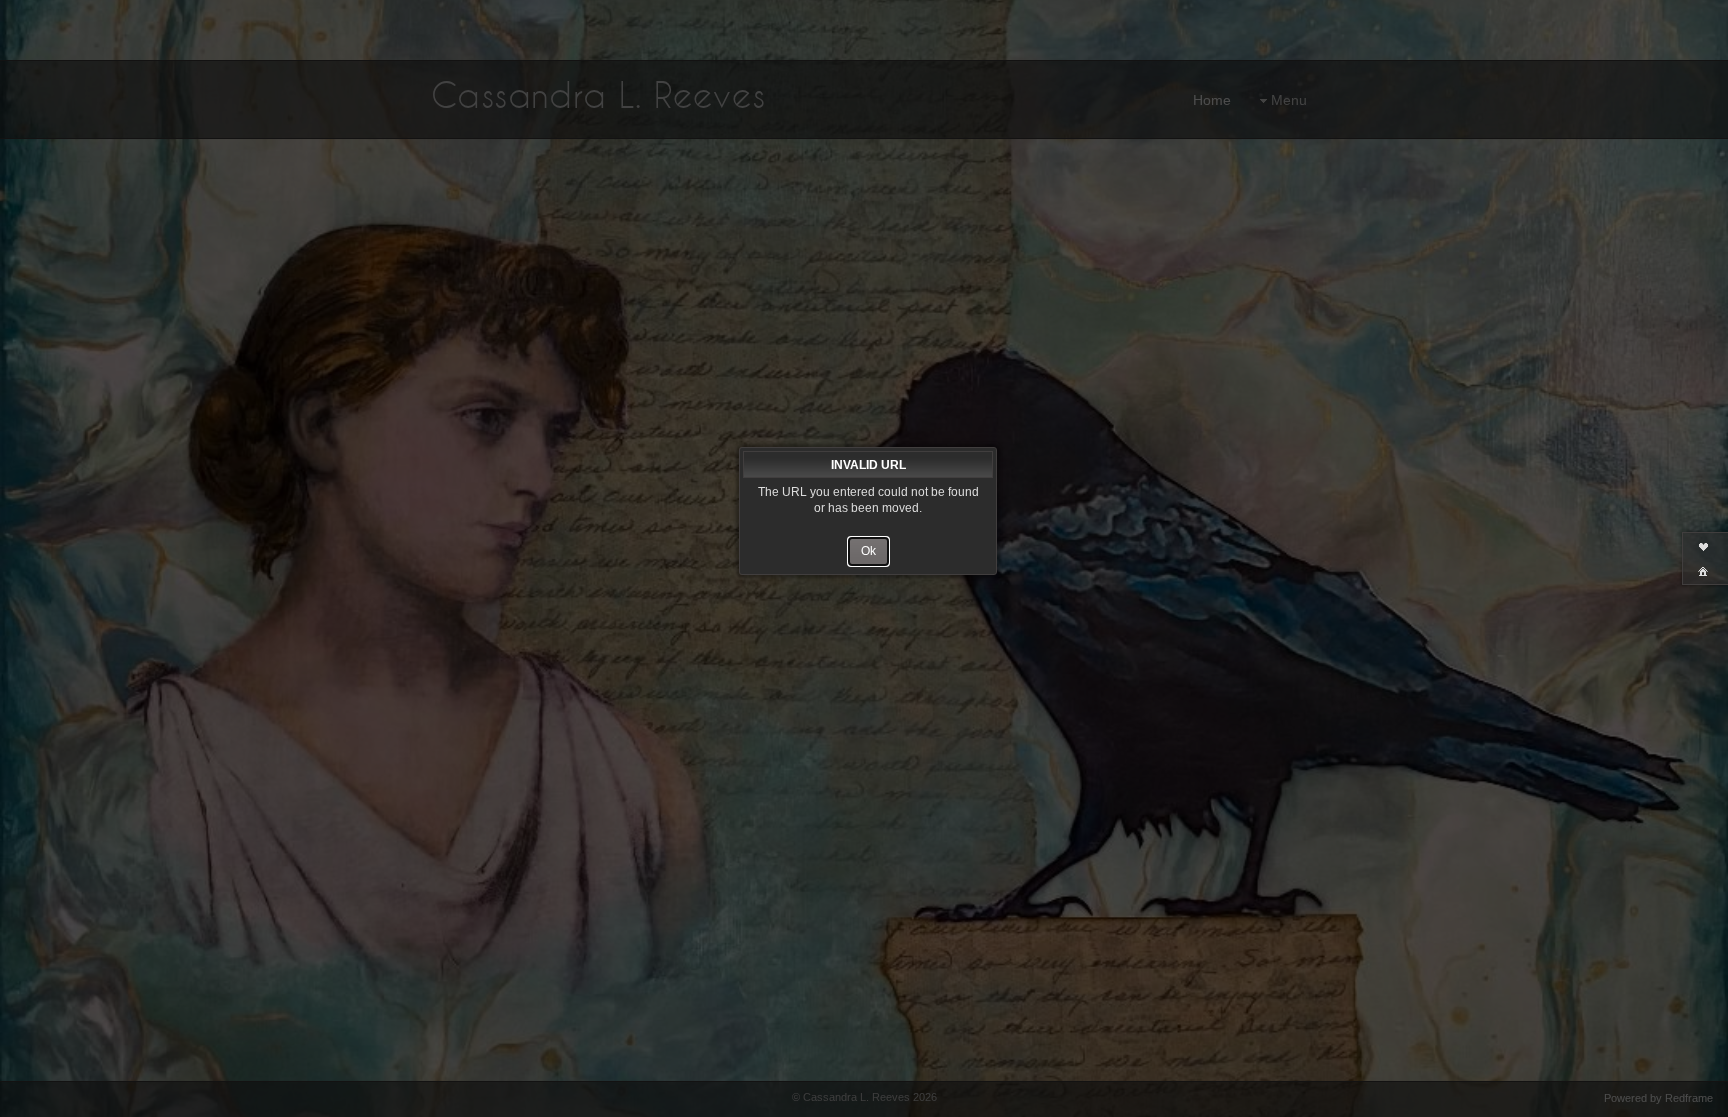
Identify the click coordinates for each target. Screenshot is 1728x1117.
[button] (868, 551)
